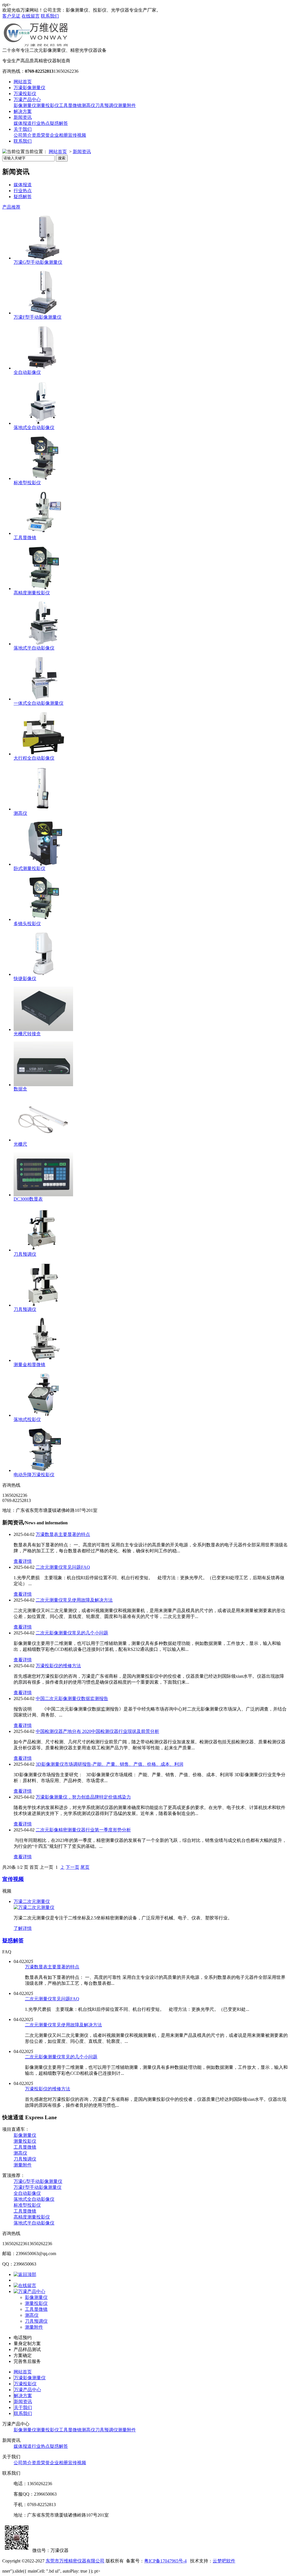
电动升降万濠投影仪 (34, 1475)
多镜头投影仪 (27, 924)
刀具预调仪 (106, 105)
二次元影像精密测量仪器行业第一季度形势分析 (83, 1830)
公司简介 (23, 135)
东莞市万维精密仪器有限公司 (75, 2561)
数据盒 (20, 1089)
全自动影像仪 (27, 372)
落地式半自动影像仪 (34, 648)
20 (9, 1867)
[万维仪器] (36, 46)
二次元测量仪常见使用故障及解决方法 (74, 1600)
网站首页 (23, 82)
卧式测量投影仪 (29, 868)
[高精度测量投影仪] (43, 589)
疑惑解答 (59, 123)
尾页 (85, 1867)
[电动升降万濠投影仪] (43, 1470)
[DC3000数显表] (43, 1195)
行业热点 (41, 123)
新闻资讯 (23, 117)
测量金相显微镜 (29, 1365)
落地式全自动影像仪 (34, 427)
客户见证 (11, 16)
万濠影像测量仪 (29, 88)
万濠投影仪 (25, 94)
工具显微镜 (70, 105)
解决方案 (23, 111)
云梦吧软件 (224, 2561)
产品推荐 (11, 207)
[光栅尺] (43, 1140)
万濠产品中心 (27, 99)
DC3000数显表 (28, 1199)
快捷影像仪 (25, 979)
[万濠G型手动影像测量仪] (43, 258)
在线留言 (31, 16)
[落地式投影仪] (43, 1415)
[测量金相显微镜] (43, 1360)
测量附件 (127, 105)
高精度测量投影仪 (32, 593)
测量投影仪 (48, 105)
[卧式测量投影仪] (43, 864)
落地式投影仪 (27, 1419)
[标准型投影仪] (43, 478)
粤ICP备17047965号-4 (165, 2561)
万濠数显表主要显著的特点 (63, 1534)
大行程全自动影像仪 (34, 758)
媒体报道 (23, 123)
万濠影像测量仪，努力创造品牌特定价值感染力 (83, 1797)
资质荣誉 (41, 135)
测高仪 (88, 105)
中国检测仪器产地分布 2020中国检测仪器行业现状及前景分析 (97, 1731)
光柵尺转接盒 (27, 1034)
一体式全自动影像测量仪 (39, 703)
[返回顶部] (25, 2274)
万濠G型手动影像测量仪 (38, 262)
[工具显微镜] (43, 533)
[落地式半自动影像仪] (43, 644)
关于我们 (23, 129)
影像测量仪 (25, 105)
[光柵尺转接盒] (43, 1029)
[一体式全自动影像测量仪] (43, 699)
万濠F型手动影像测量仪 (38, 317)
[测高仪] (43, 809)
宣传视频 (77, 135)
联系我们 (50, 16)
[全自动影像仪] (43, 368)
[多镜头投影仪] (43, 919)
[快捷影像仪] (43, 974)
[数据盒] (43, 1085)
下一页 (72, 1867)
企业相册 (59, 135)
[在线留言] (25, 2285)
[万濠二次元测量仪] (34, 1907)
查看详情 (23, 1561)
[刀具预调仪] (43, 1250)
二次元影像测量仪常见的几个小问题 (72, 1633)
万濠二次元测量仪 (32, 1901)
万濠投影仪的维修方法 (58, 1666)
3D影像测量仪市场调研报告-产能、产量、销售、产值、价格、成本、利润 (109, 1764)
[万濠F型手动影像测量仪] (43, 313)
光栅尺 (20, 1144)
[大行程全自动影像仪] (43, 754)
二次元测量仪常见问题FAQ (63, 1567)
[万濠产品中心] (29, 2291)
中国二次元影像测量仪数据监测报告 (72, 1699)
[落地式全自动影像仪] (43, 423)
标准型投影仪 (27, 483)
